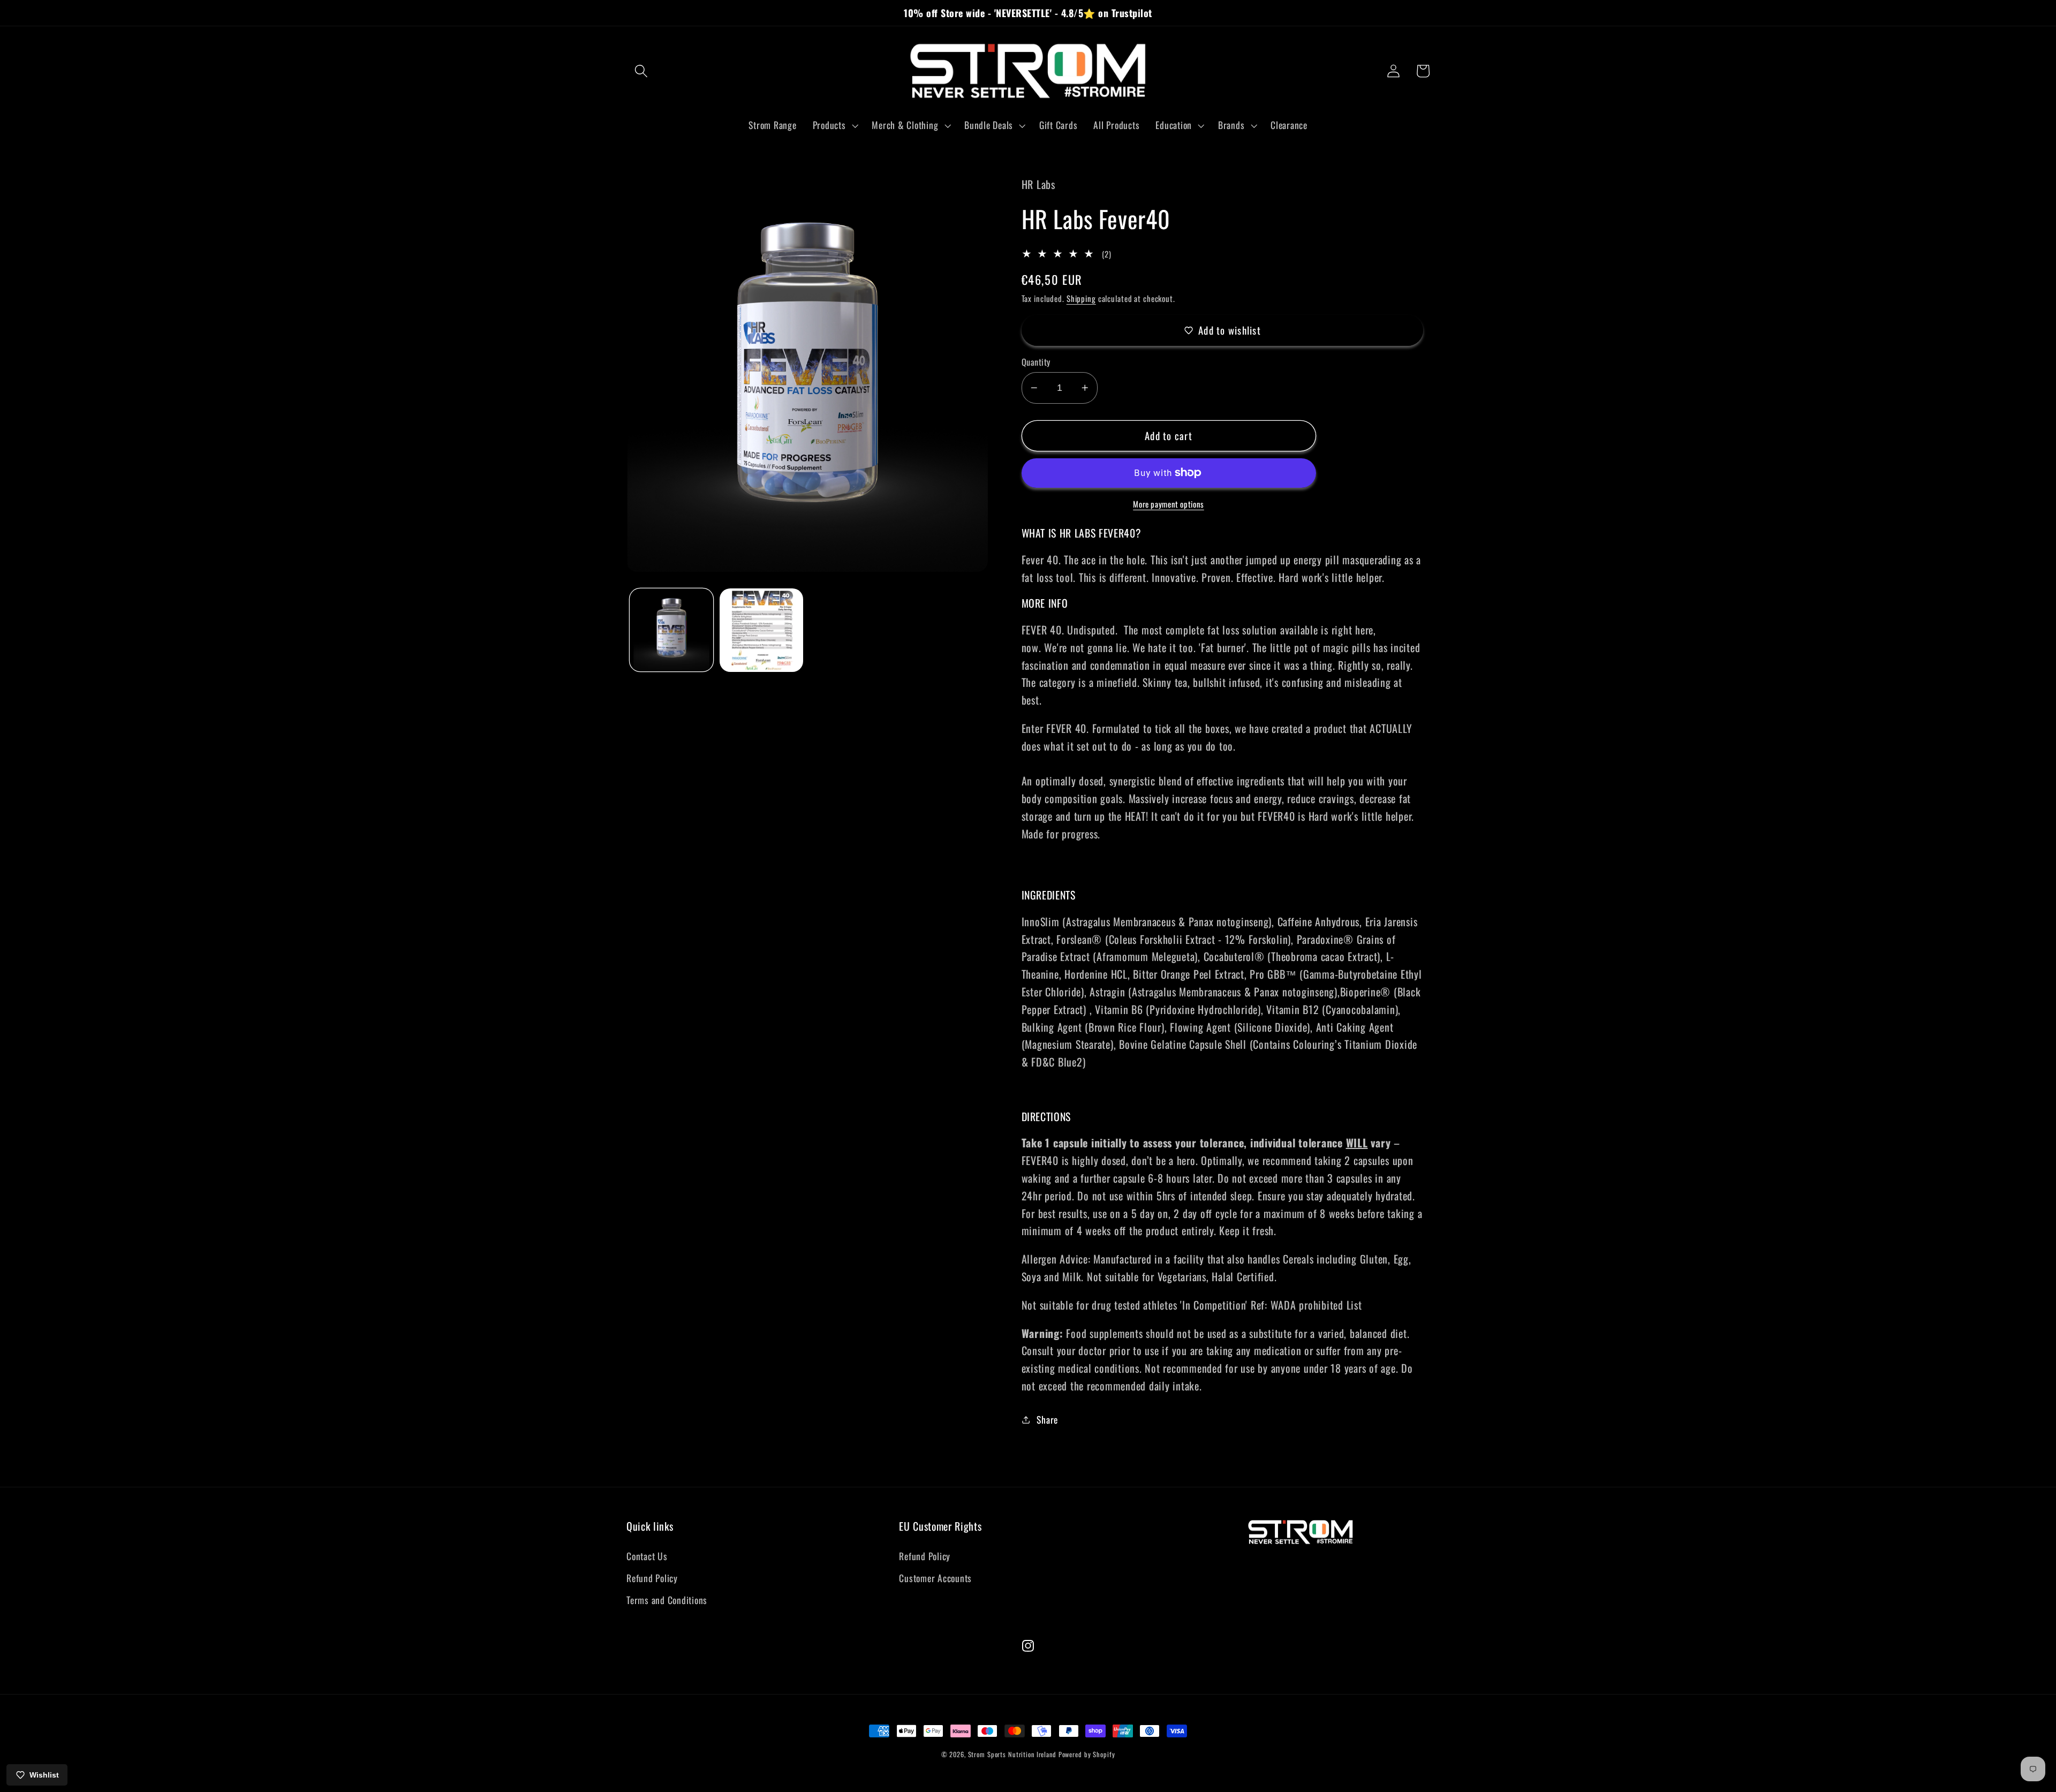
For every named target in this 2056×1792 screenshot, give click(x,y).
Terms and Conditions (667, 1600)
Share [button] (1047, 1419)
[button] (641, 71)
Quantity (1036, 362)
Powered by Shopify (1087, 1754)
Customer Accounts (935, 1578)
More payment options (1169, 504)
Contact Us (647, 1556)
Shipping (1081, 298)
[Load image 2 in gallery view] (761, 630)
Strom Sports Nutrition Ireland (1012, 1754)
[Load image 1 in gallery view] (671, 630)
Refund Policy (652, 1578)
